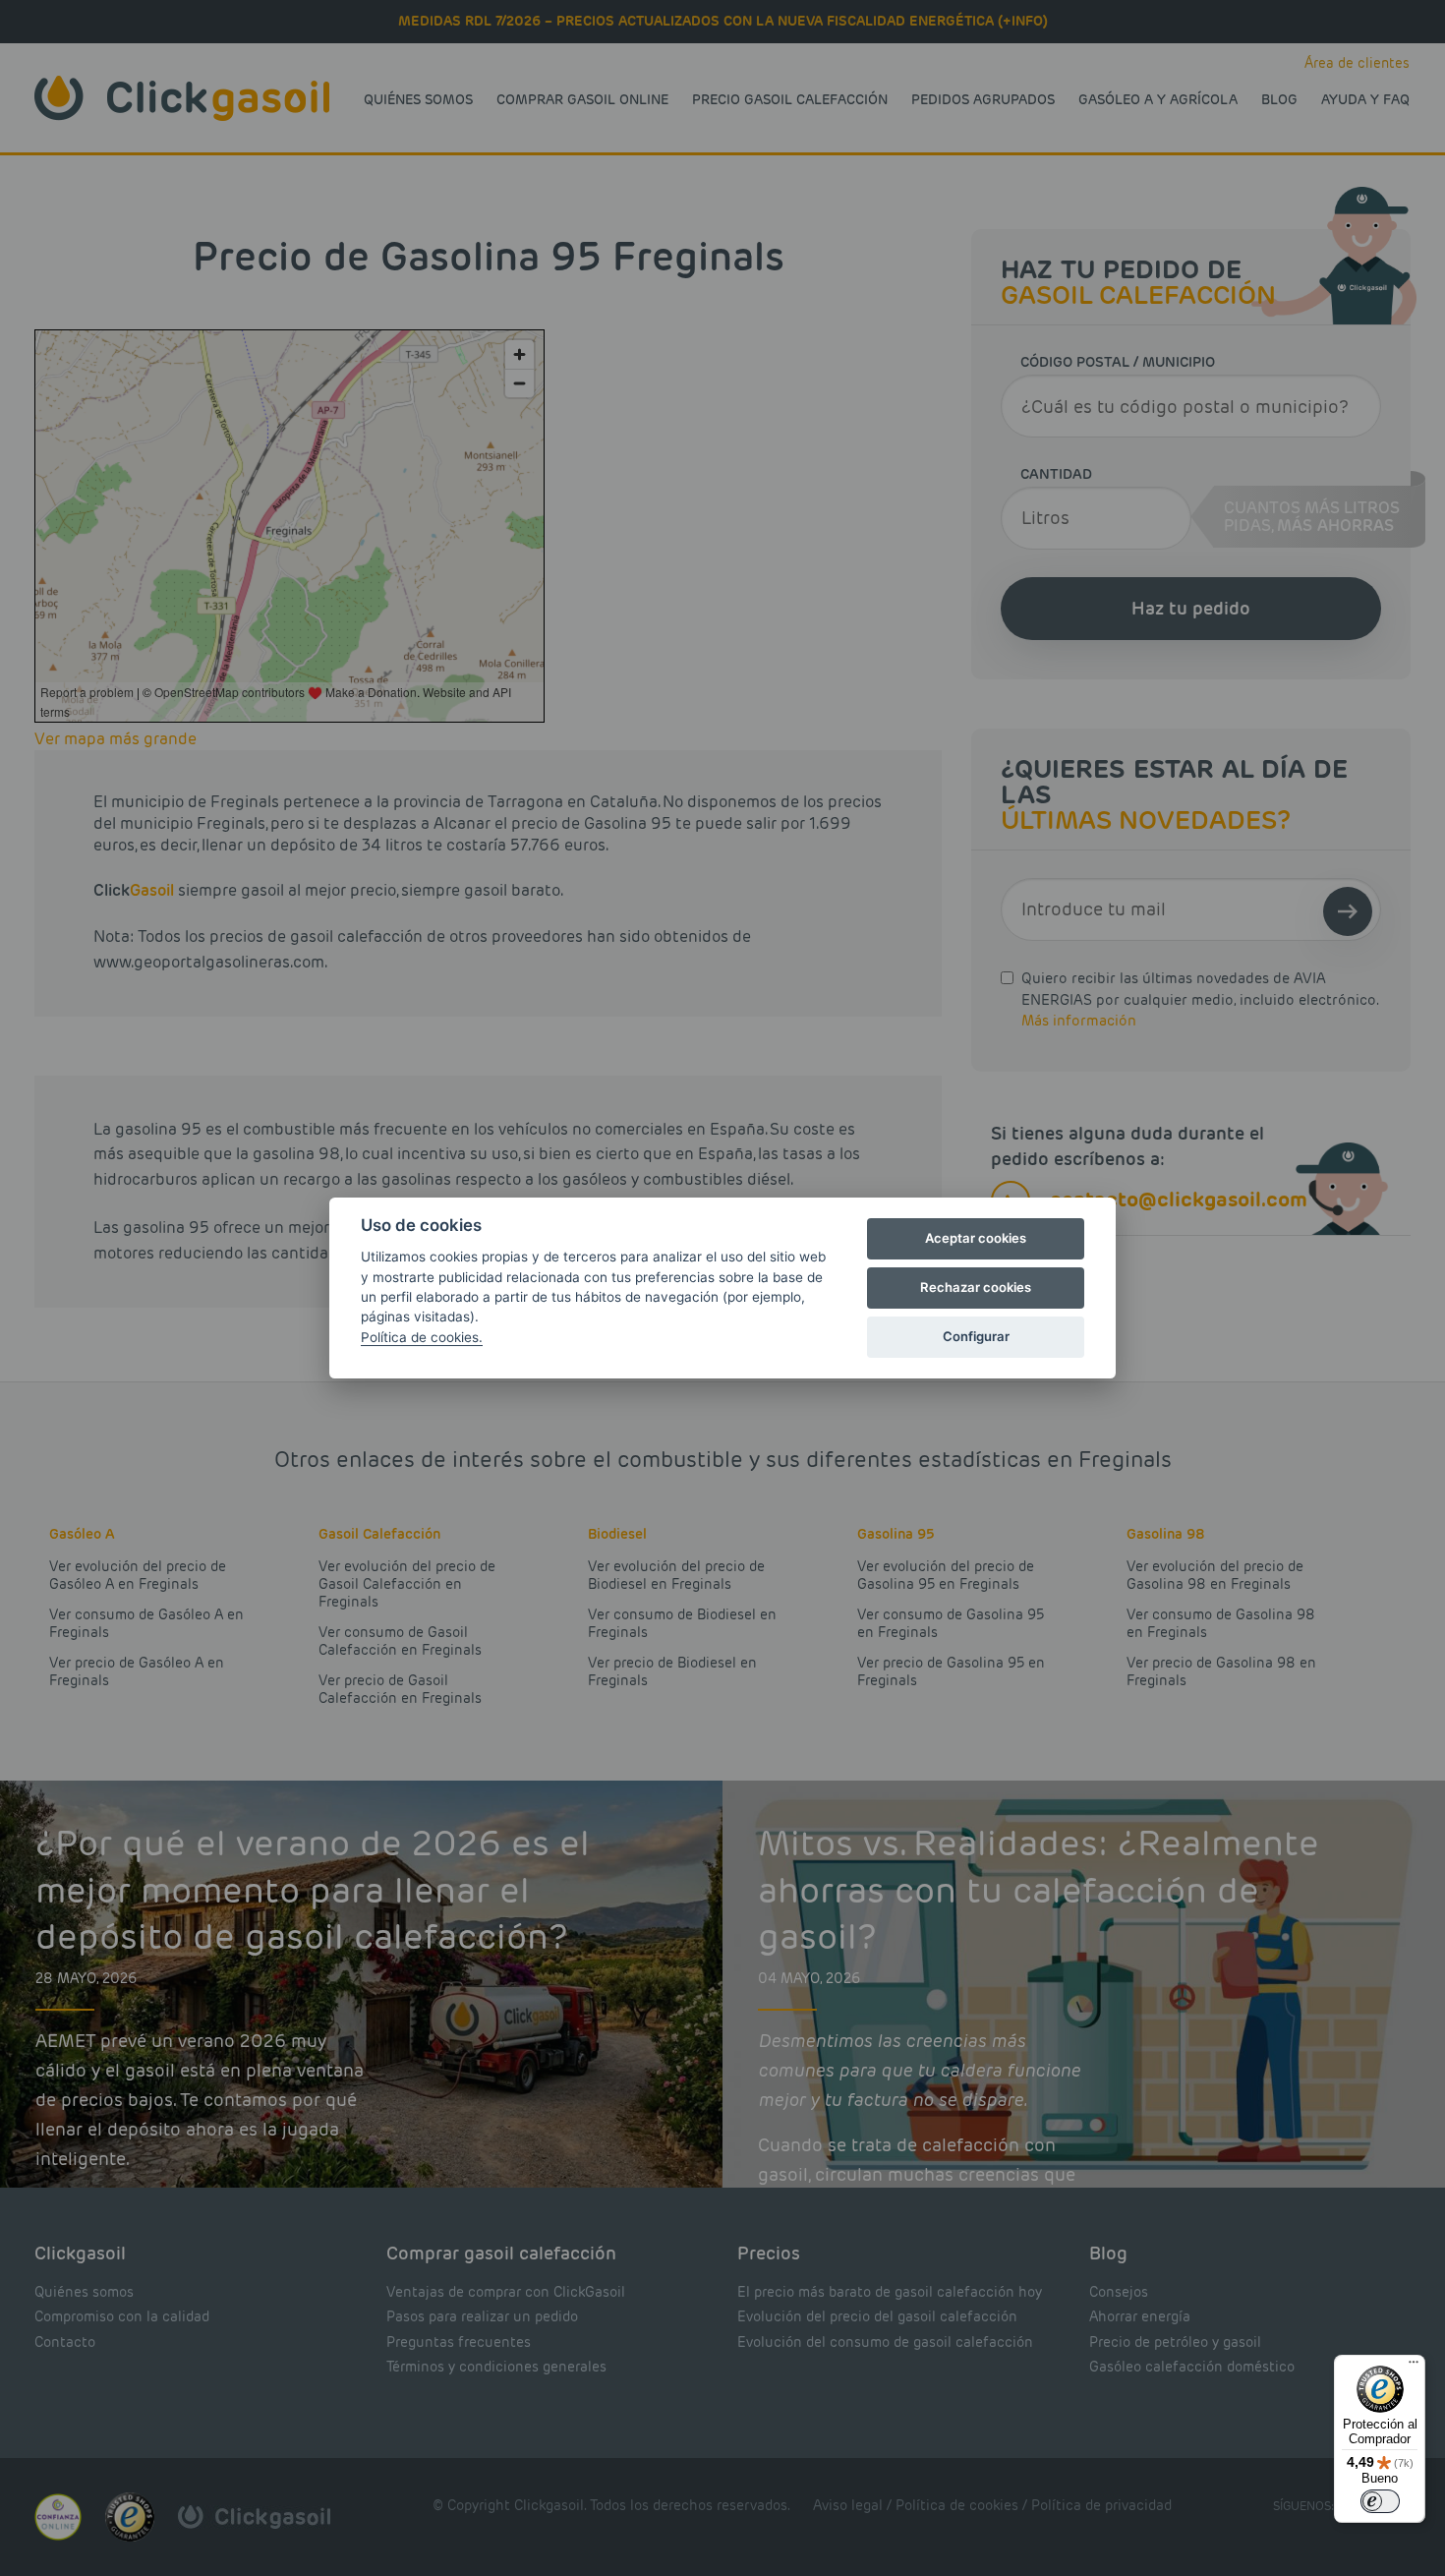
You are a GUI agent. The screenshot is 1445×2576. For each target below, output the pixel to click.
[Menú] (1414, 2367)
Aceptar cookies (976, 1238)
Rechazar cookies (976, 1287)
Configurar (976, 1336)
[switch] (1380, 2501)
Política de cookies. (422, 1337)
